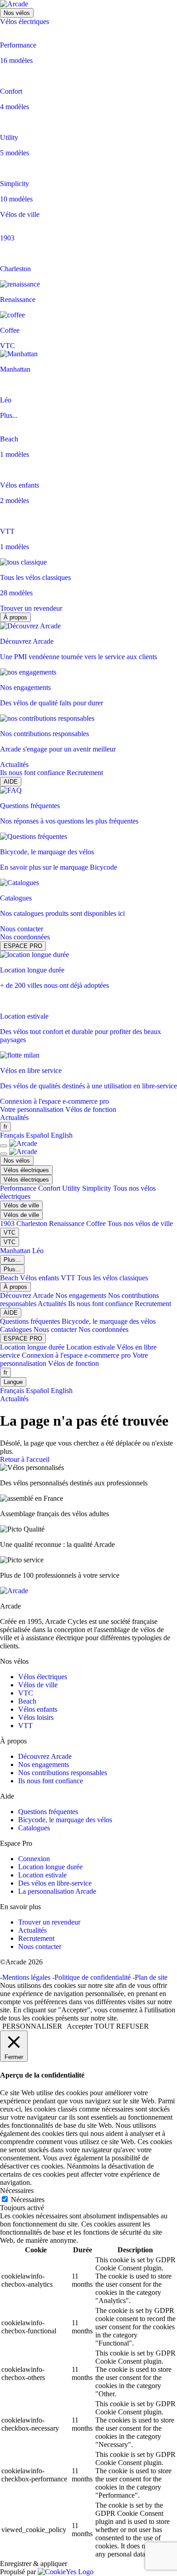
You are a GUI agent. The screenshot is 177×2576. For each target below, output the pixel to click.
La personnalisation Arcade (57, 1891)
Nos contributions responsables (63, 1773)
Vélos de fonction (91, 1109)
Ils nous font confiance (33, 773)
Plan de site (151, 1977)
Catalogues (17, 1329)
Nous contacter (22, 929)
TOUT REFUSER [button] (122, 2026)
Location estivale (91, 1347)
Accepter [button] (80, 2026)
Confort (50, 1188)
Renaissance (68, 1223)
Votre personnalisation (33, 1109)
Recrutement (85, 773)
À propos (15, 617)
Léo (38, 1251)
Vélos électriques (25, 22)
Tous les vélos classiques (113, 1278)
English (62, 1135)
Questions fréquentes (31, 1321)
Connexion (34, 1859)
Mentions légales (26, 1977)
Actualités (14, 764)
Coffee (97, 1223)
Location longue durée (33, 1347)
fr (5, 1127)
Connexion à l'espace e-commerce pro (54, 1101)
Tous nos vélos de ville (140, 1223)
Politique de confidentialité (93, 1977)
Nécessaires (28, 2200)
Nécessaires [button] (17, 2191)
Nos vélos (17, 13)
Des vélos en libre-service (55, 1883)
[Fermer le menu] (4, 1154)
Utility (72, 1188)
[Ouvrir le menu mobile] (4, 1146)
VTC (7, 346)
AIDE (11, 782)
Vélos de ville (20, 214)
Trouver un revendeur (31, 608)
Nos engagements (82, 1295)
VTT (69, 1278)
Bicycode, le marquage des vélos (109, 1321)
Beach (10, 1278)
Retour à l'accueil (25, 1459)
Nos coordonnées (25, 937)
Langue (13, 1382)
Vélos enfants (40, 1278)
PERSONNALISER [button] (32, 2026)
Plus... (9, 415)
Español (37, 1135)
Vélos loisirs (36, 1717)
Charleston (33, 1223)
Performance (19, 1188)
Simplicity (98, 1188)
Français (12, 1135)
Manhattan (16, 1251)
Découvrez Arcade (28, 1295)
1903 (8, 1223)
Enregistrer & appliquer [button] (34, 2564)
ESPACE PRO (23, 946)
